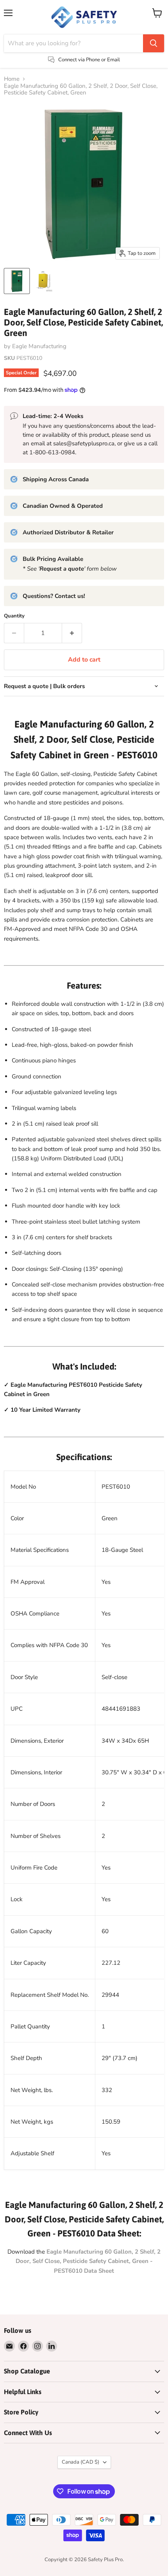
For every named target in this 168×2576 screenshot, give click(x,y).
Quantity (14, 616)
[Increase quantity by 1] (72, 633)
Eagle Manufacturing (39, 346)
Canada (80, 2462)
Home (12, 79)
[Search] (154, 43)
